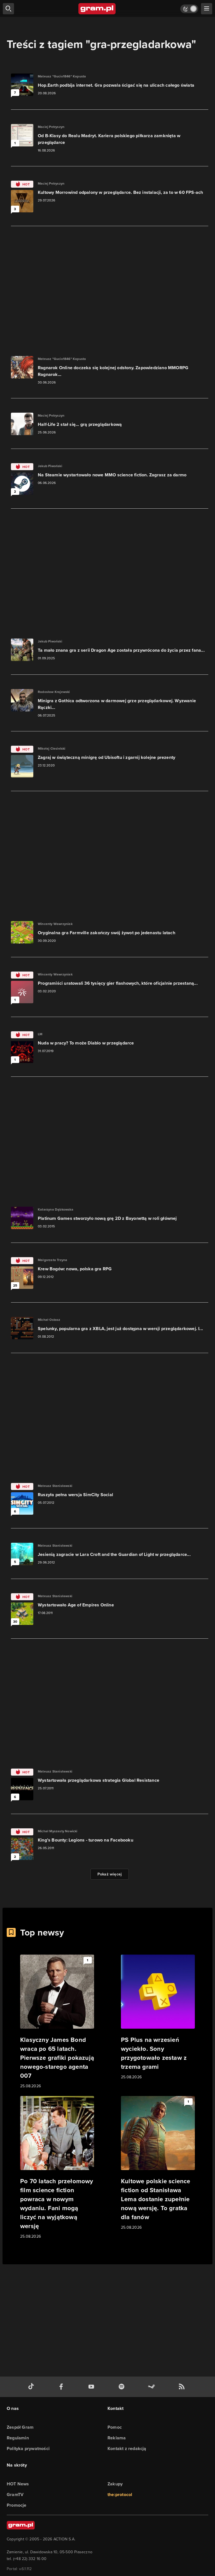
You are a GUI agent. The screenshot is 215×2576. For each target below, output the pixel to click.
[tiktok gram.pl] (32, 2387)
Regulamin (18, 2438)
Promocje (17, 2505)
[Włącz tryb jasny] (189, 9)
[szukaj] (8, 9)
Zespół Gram (20, 2427)
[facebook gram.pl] (62, 2387)
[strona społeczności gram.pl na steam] (153, 2387)
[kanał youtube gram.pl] (92, 2387)
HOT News (18, 2484)
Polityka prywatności (28, 2448)
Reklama (117, 2438)
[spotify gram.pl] (123, 2387)
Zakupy (115, 2484)
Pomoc (115, 2427)
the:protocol (120, 2495)
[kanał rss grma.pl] (183, 2387)
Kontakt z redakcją (127, 2448)
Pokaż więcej (110, 1874)
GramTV (15, 2495)
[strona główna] (97, 9)
